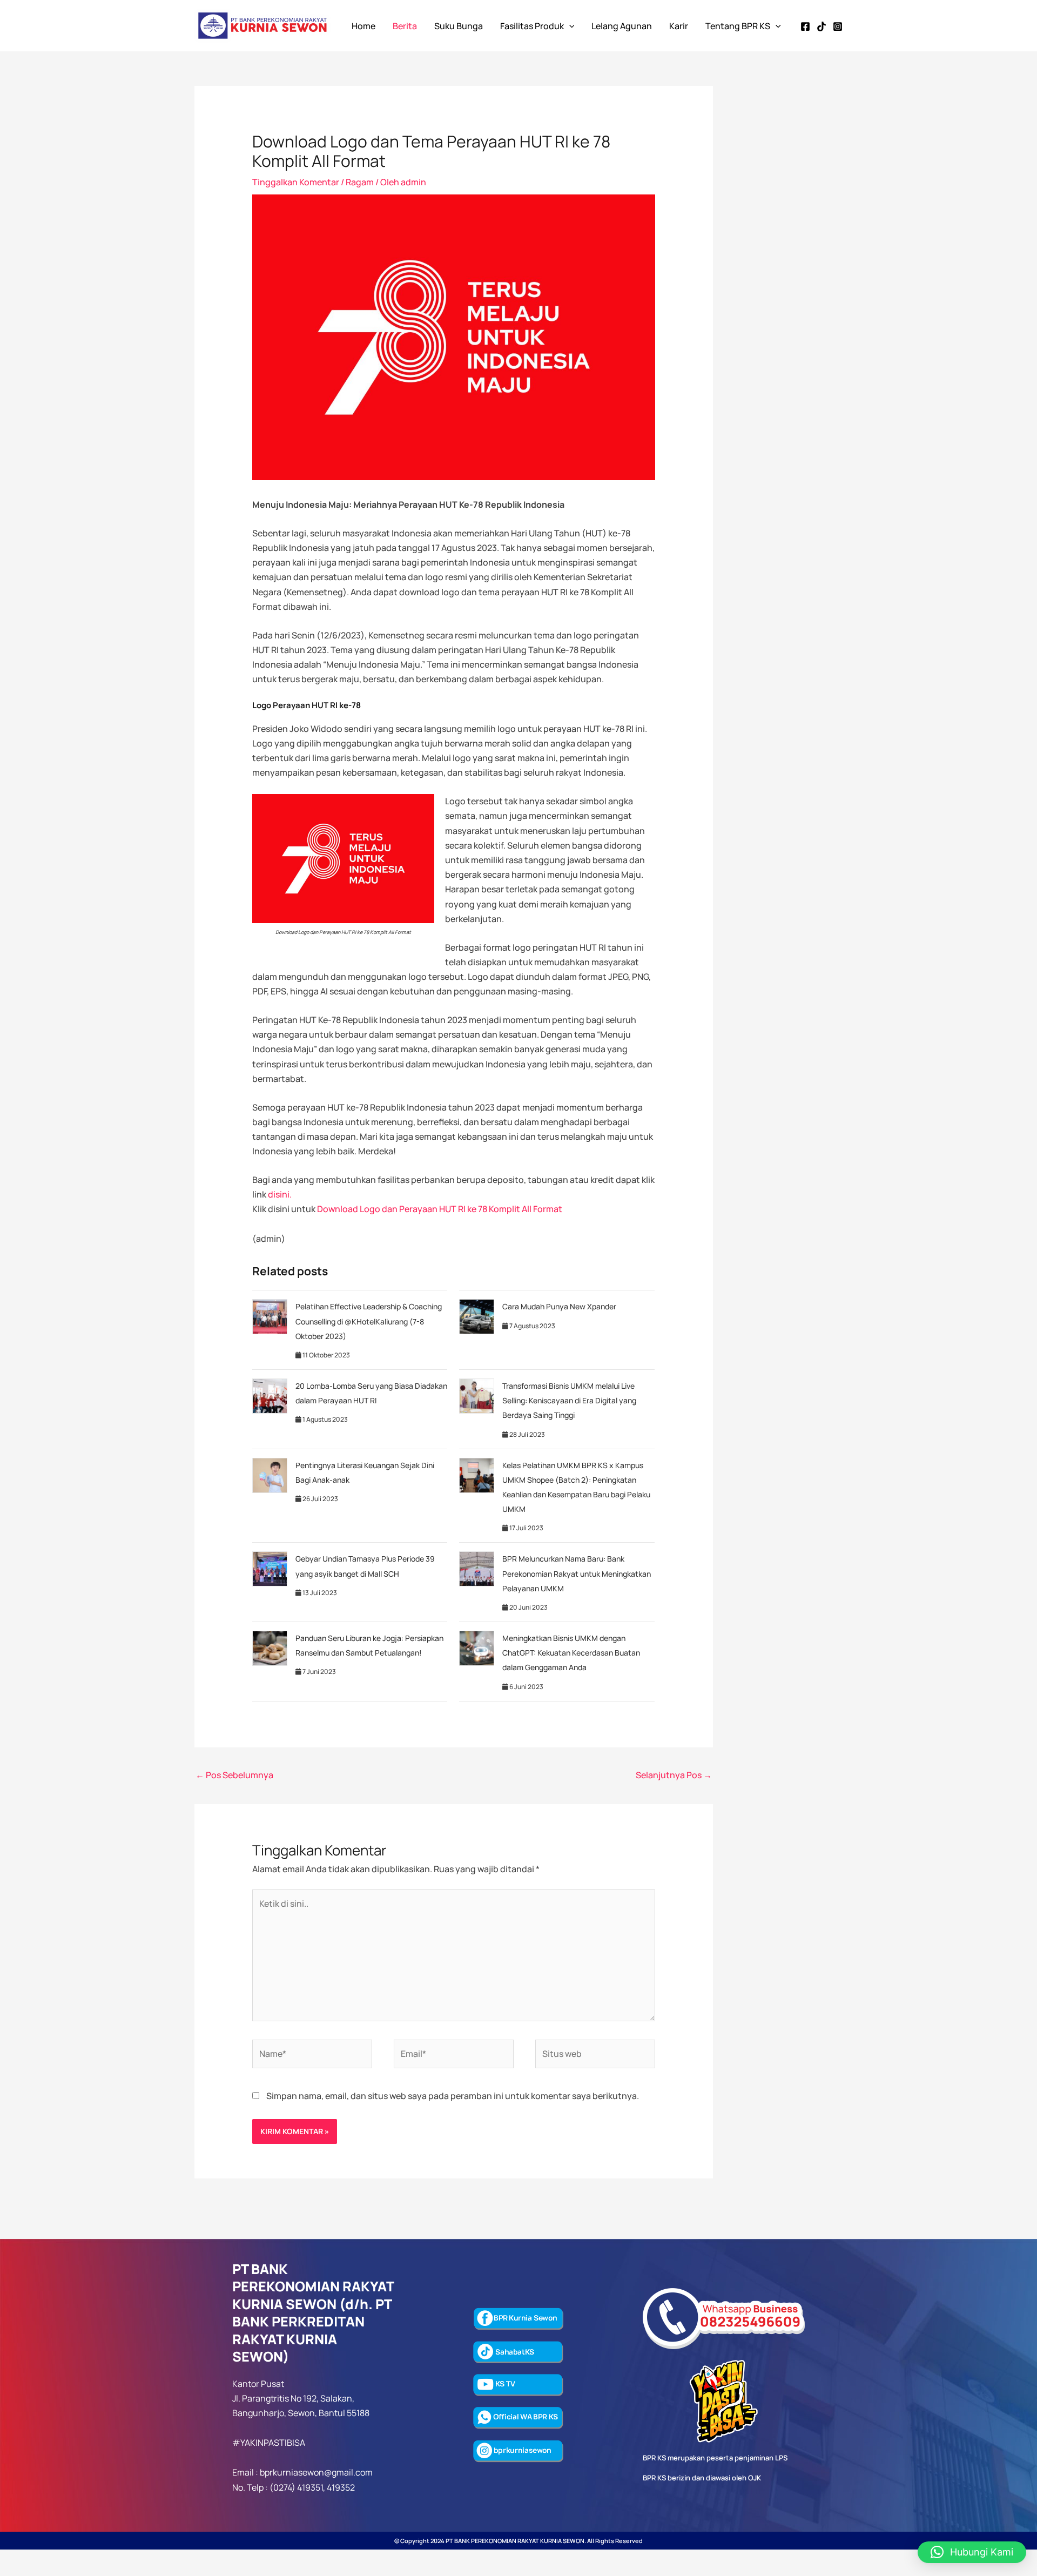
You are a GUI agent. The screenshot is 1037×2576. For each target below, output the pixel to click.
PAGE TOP (1005, 2489)
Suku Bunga (459, 26)
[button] (972, 2552)
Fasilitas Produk (532, 26)
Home (363, 26)
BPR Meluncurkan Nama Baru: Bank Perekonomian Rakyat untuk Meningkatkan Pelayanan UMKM (577, 1573)
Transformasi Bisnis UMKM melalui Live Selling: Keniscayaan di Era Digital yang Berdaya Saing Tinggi (569, 1400)
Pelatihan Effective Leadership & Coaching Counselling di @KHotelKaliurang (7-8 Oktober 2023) (369, 1321)
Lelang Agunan (622, 26)
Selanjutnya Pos (674, 1775)
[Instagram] (838, 26)
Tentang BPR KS (738, 26)
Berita (405, 26)
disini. (280, 1194)
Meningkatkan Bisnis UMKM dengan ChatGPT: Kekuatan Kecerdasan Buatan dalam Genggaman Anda (571, 1653)
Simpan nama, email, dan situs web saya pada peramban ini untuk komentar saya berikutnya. (453, 2096)
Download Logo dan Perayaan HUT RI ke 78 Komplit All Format (440, 1209)
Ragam (360, 182)
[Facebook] (805, 26)
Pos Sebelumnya (234, 1775)
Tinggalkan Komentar (296, 182)
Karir (679, 26)
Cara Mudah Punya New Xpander (559, 1306)
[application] (569, 26)
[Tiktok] (821, 26)
